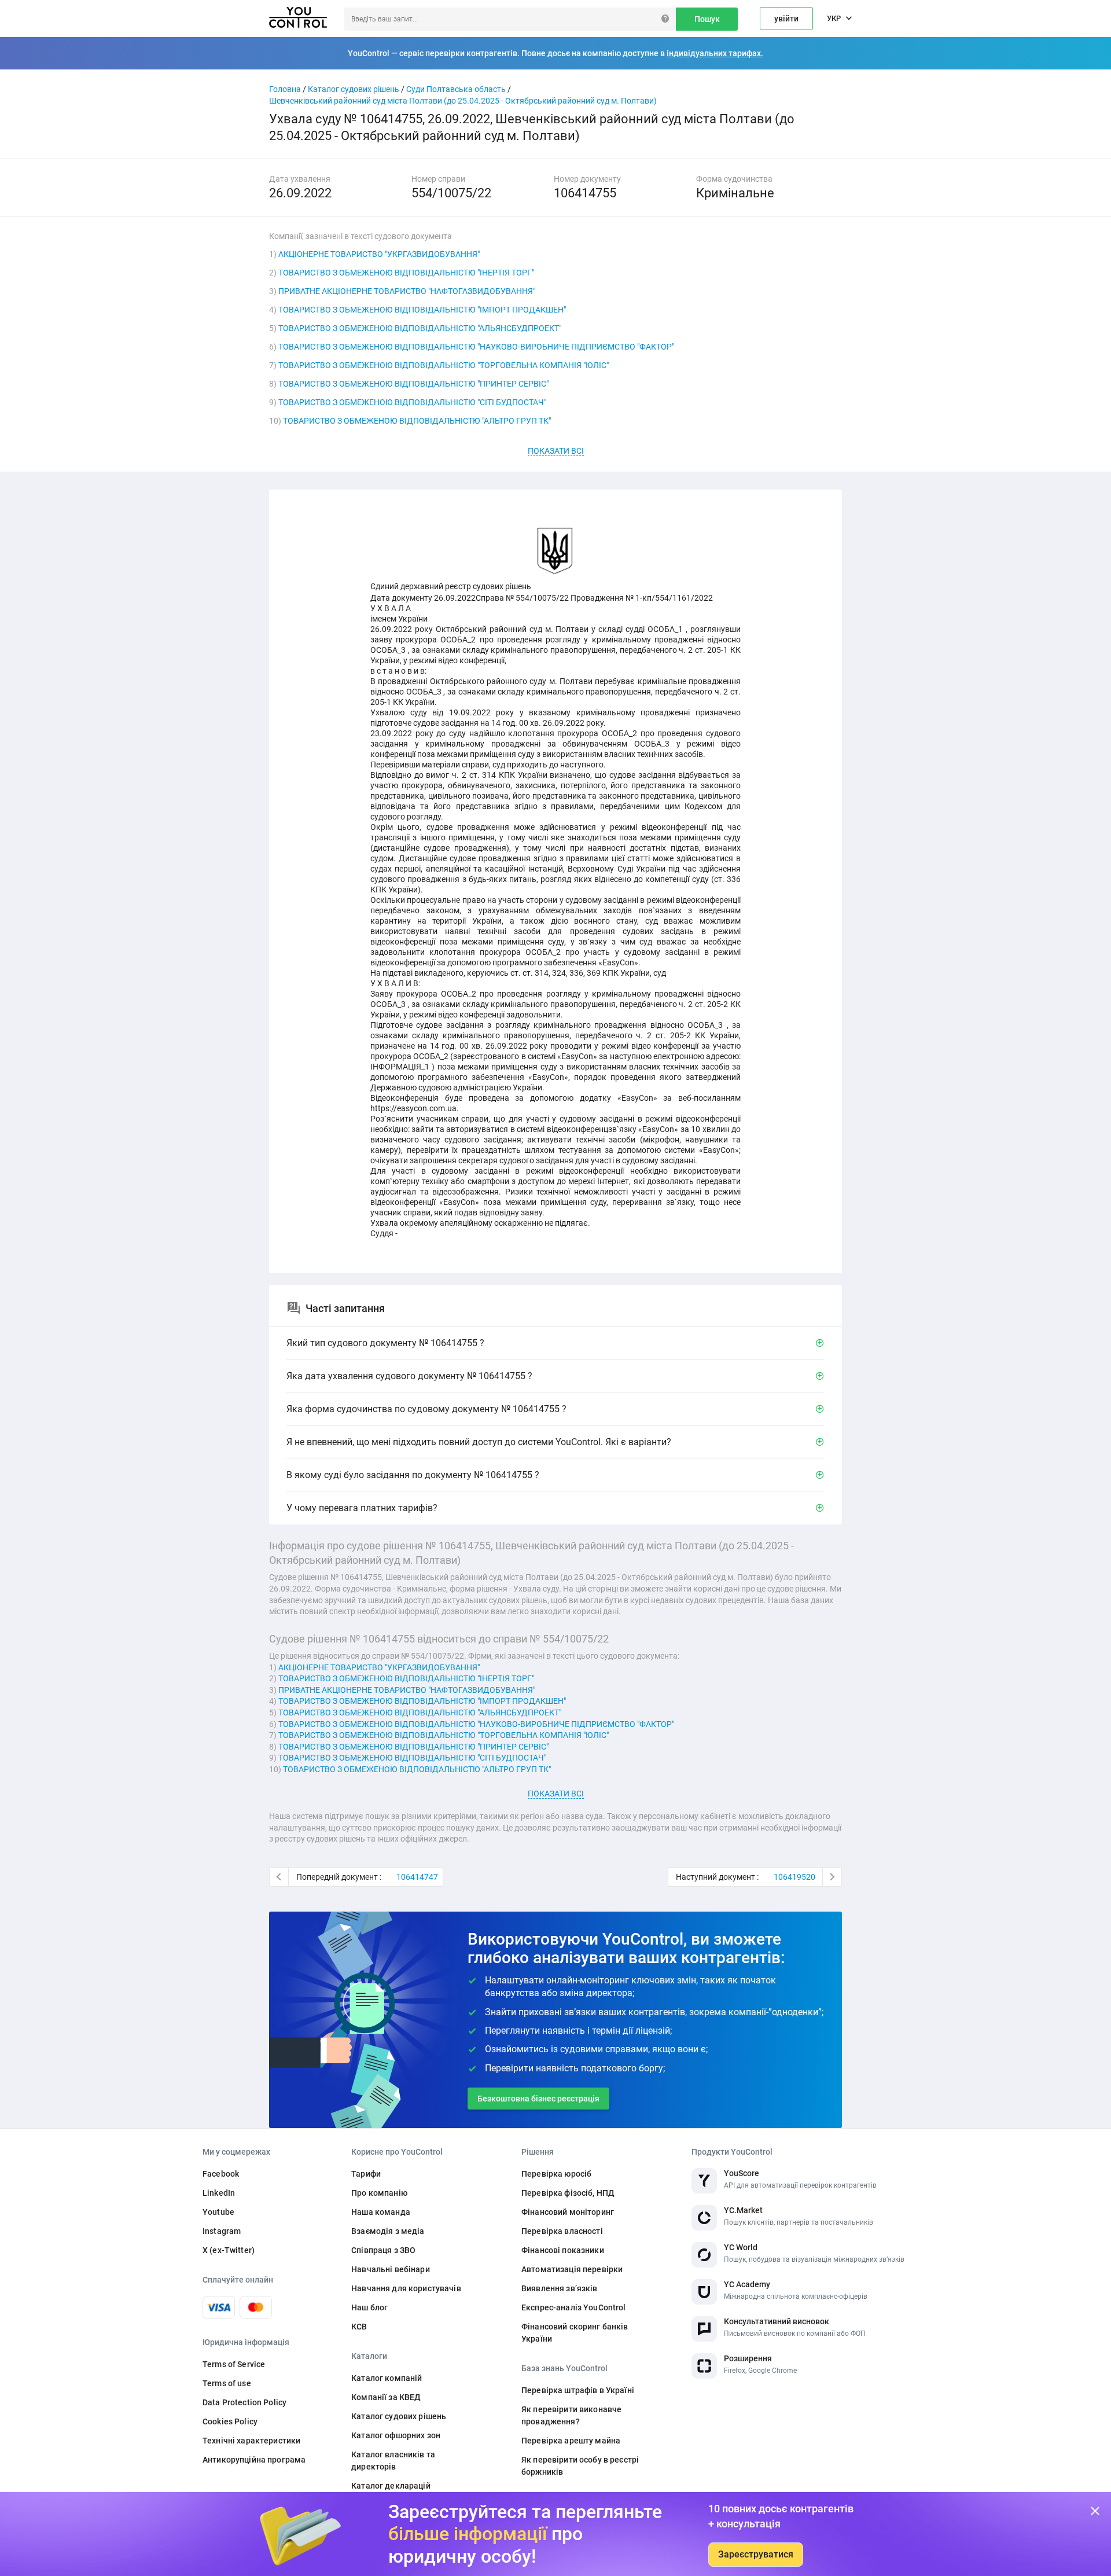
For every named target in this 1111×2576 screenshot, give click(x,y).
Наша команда (381, 2212)
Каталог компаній (387, 2378)
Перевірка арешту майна (571, 2441)
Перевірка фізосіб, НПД (568, 2193)
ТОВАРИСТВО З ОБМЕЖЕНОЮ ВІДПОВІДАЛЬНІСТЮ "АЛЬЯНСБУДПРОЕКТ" (420, 328)
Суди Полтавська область (456, 89)
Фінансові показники (563, 2250)
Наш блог (369, 2307)
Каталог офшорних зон (396, 2435)
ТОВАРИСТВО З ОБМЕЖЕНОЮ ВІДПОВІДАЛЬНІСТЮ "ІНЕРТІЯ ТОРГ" (406, 273)
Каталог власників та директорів (393, 2461)
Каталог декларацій (391, 2486)
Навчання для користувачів (406, 2288)
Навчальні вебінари (391, 2269)
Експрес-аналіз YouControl (574, 2307)
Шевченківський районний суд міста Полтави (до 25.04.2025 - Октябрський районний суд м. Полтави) (463, 101)
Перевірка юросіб (556, 2174)
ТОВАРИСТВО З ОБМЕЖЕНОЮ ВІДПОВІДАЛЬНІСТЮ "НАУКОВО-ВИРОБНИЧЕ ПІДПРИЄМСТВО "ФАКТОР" (476, 347)
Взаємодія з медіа (388, 2231)
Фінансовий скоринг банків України (575, 2333)
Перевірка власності (562, 2231)
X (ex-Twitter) (229, 2250)
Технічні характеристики (251, 2441)
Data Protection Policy (244, 2402)
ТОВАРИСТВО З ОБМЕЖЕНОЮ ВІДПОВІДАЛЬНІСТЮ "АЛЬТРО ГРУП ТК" (417, 421)
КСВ (359, 2327)
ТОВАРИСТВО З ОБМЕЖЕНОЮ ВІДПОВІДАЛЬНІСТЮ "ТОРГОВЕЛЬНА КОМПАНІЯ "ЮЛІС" (444, 365)
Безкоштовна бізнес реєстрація (538, 2099)
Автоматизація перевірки (572, 2269)
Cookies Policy (230, 2421)
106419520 (794, 1877)
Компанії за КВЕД (386, 2397)
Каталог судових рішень (354, 89)
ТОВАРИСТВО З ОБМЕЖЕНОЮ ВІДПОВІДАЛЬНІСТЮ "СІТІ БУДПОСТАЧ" (412, 402)
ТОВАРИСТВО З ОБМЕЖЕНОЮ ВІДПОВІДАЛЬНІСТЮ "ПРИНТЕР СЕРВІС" (413, 384)
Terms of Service (234, 2364)
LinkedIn (219, 2193)
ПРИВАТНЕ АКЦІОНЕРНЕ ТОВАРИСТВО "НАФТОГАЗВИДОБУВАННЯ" (407, 291)
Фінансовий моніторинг (568, 2212)
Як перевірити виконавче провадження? (571, 2415)
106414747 (417, 1877)
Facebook (221, 2174)
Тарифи (366, 2174)
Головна (285, 89)
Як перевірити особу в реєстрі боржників (580, 2466)
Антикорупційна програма (254, 2460)
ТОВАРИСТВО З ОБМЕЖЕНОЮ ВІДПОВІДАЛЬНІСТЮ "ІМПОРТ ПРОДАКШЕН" (422, 310)
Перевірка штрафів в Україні (578, 2390)
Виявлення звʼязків (560, 2288)
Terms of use (227, 2383)
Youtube (218, 2212)
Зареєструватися (756, 2554)
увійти (786, 19)
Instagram (222, 2231)
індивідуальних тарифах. (715, 53)
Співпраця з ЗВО (383, 2250)
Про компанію (379, 2193)
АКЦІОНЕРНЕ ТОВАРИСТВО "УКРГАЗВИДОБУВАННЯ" (379, 254)
